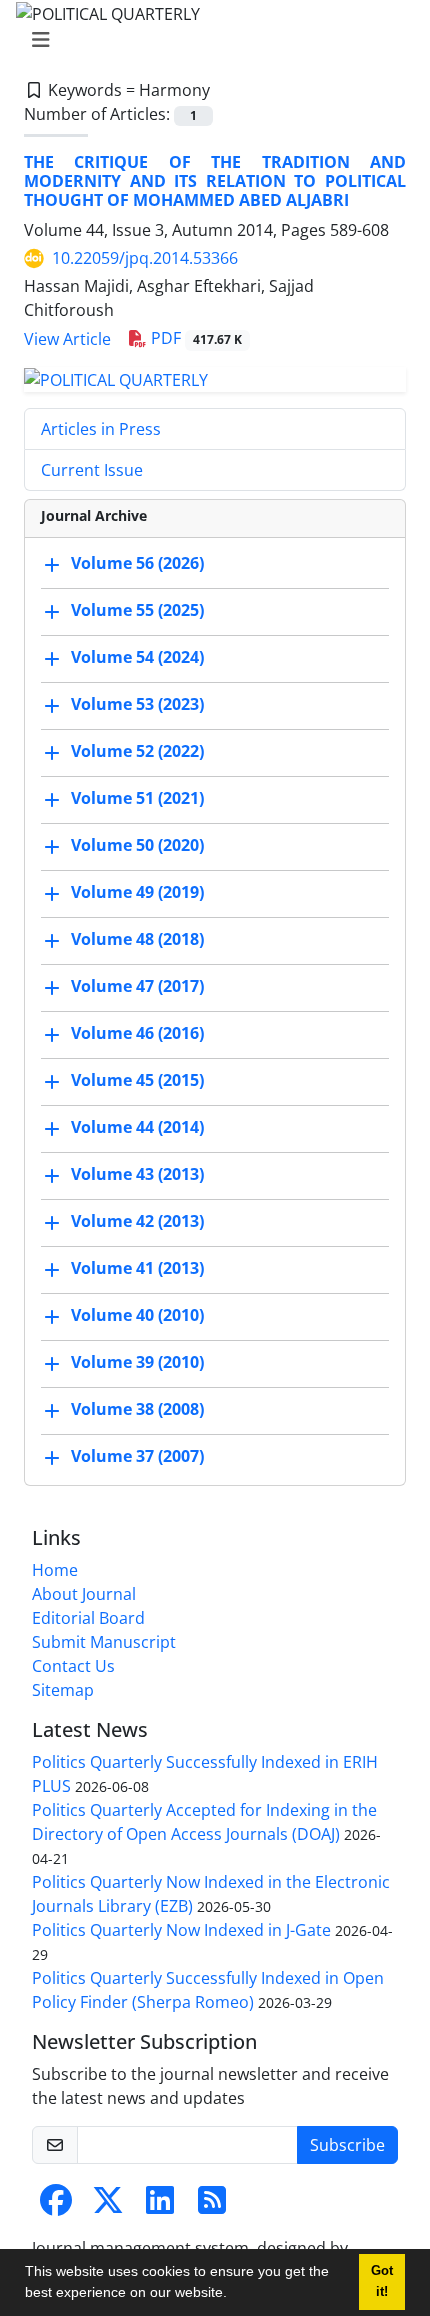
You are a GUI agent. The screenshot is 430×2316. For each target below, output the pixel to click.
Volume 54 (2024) (137, 657)
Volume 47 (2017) (137, 986)
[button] (234, 2295)
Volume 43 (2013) (137, 1174)
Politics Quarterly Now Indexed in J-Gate (181, 1930)
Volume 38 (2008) (137, 1409)
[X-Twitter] (108, 2206)
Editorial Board (88, 1618)
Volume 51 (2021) (137, 798)
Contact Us (73, 1666)
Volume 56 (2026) (137, 563)
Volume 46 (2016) (137, 1033)
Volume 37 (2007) (137, 1456)
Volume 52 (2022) (137, 751)
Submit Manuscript (104, 1642)
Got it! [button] (382, 2281)
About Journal (84, 1594)
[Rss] (212, 2206)
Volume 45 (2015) (137, 1080)
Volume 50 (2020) (137, 845)
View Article (67, 339)
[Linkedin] (160, 2206)
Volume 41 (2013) (137, 1268)
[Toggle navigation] (209, 40)
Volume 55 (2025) (137, 610)
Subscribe (347, 2145)
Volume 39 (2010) (137, 1362)
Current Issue (92, 470)
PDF (194, 338)
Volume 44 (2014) (137, 1127)
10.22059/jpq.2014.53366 (145, 258)
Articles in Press (101, 429)
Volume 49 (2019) (137, 892)
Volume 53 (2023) (137, 704)
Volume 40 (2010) (137, 1315)
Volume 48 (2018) (137, 939)
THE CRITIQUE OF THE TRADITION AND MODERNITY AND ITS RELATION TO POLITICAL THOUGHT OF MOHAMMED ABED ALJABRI (215, 181)
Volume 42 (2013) (137, 1221)
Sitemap (63, 1690)
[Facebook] (56, 2206)
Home (55, 1570)
